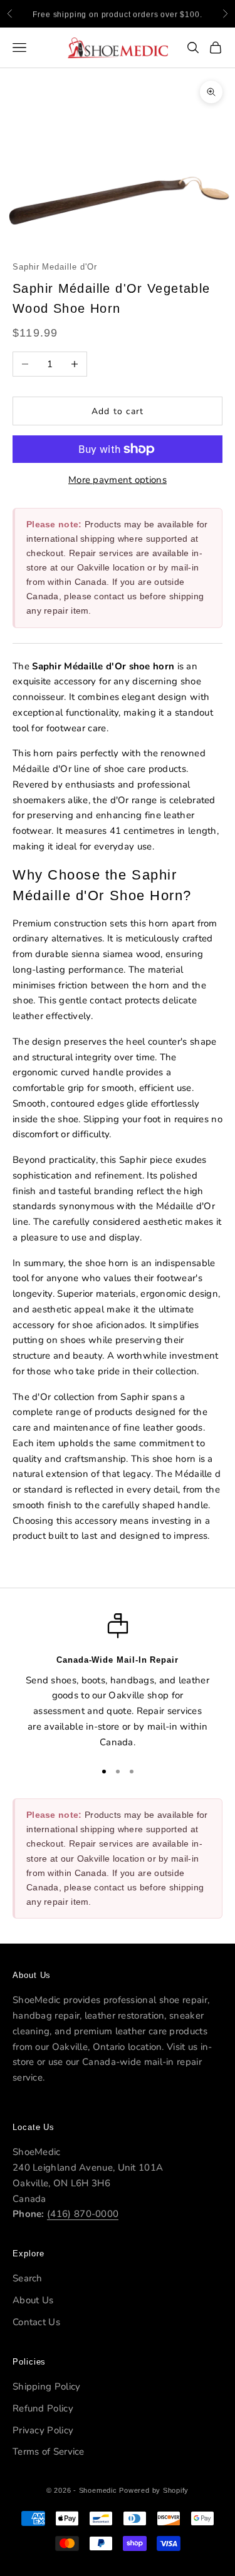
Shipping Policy (47, 2386)
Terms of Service (49, 2452)
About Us (33, 2300)
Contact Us (36, 2322)
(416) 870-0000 (83, 2214)
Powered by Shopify (154, 2490)
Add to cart (118, 411)
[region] (118, 1681)
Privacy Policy (43, 2430)
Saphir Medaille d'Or (55, 267)
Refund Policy (43, 2408)
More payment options (118, 480)
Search (28, 2278)
